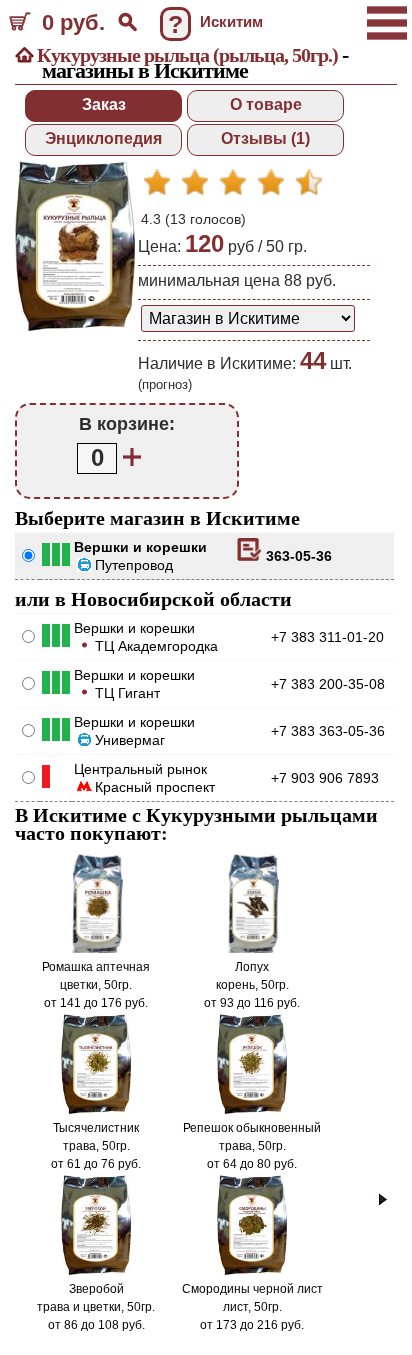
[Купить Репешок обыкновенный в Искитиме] (252, 1110)
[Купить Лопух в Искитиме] (252, 949)
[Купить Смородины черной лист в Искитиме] (252, 1271)
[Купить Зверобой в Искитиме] (96, 1271)
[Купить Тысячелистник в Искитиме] (96, 1110)
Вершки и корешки (140, 547)
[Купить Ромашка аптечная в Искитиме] (96, 949)
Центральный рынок (140, 769)
